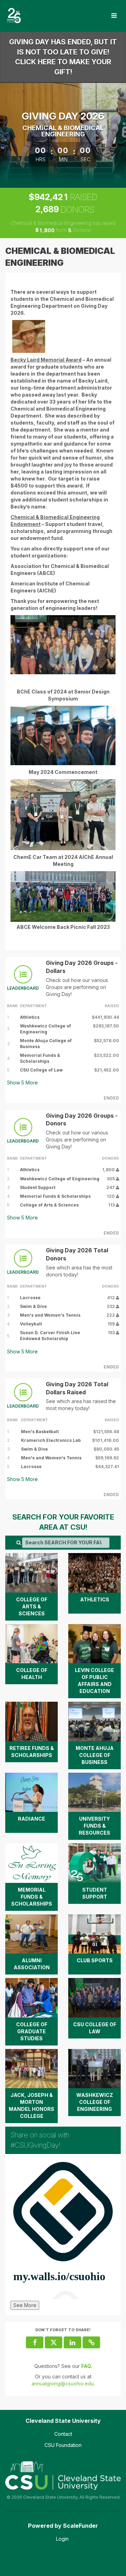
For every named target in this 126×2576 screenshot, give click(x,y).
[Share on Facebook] (35, 2342)
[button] (91, 2342)
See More (25, 2305)
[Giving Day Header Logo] (14, 16)
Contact (63, 2434)
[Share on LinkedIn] (72, 2342)
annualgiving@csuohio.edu (63, 2383)
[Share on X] (54, 2342)
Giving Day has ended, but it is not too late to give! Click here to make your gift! (63, 57)
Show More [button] (22, 1083)
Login (62, 2539)
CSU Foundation (63, 2445)
